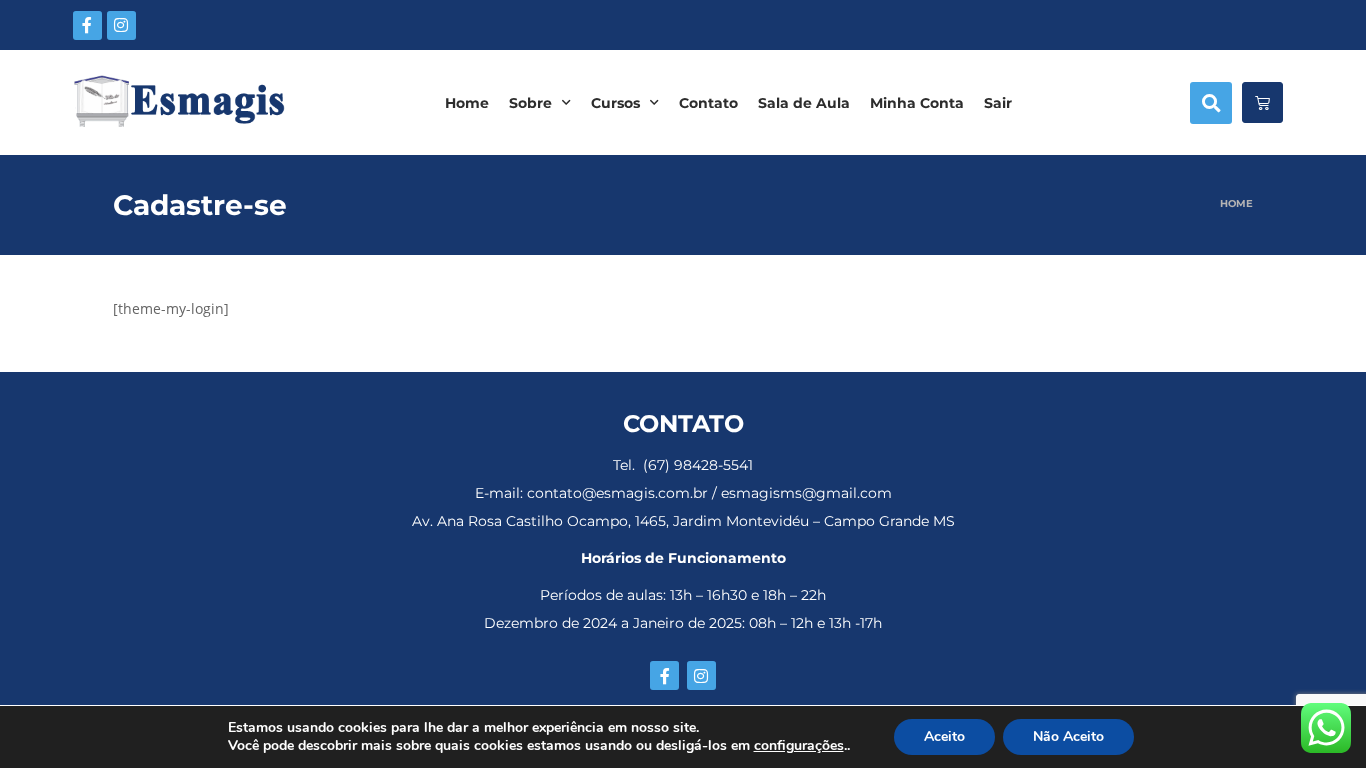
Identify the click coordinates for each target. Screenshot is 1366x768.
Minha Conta (917, 103)
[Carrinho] (1262, 102)
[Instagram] (121, 25)
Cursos (615, 103)
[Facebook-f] (87, 25)
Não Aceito (1068, 736)
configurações (799, 746)
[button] (1211, 103)
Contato (708, 103)
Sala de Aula (804, 103)
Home (467, 103)
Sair (998, 103)
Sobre (530, 103)
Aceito (944, 736)
